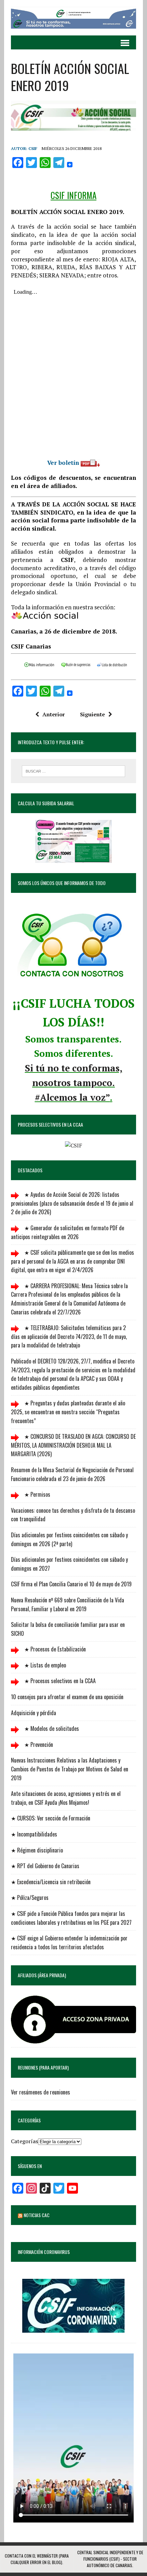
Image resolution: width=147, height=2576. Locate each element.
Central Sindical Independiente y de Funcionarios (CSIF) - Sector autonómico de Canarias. (110, 2559)
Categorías (24, 2141)
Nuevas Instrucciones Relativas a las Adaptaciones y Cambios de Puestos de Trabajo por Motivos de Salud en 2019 (70, 1769)
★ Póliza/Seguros (30, 1897)
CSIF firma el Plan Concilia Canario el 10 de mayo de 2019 (71, 1584)
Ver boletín (64, 463)
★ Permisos (37, 1494)
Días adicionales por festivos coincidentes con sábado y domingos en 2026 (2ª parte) (69, 1539)
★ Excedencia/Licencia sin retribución (51, 1882)
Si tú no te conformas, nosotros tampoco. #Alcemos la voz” (74, 1083)
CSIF (33, 148)
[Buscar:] (74, 771)
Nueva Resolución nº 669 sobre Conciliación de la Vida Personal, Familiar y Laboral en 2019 (68, 1604)
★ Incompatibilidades (34, 1834)
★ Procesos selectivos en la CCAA (59, 1681)
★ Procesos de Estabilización (54, 1649)
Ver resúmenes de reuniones (41, 2092)
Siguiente (92, 714)
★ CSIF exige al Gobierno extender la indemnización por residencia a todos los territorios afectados (69, 1942)
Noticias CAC (37, 2215)
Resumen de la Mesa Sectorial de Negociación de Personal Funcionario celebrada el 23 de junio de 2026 (72, 1474)
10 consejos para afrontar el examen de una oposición (67, 1697)
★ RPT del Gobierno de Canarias (45, 1866)
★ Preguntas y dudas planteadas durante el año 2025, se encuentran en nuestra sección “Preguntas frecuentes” (68, 1412)
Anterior (54, 714)
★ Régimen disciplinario (37, 1850)
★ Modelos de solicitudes (51, 1728)
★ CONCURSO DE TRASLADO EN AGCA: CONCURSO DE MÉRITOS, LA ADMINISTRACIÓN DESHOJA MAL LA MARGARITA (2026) (73, 1445)
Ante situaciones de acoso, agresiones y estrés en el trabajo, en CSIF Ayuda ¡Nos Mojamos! (66, 1798)
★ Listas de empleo (44, 1665)
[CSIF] (73, 18)
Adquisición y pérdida (34, 1713)
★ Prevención (38, 1744)
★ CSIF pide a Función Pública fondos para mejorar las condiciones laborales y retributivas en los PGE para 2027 (71, 1918)
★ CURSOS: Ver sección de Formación (51, 1818)
